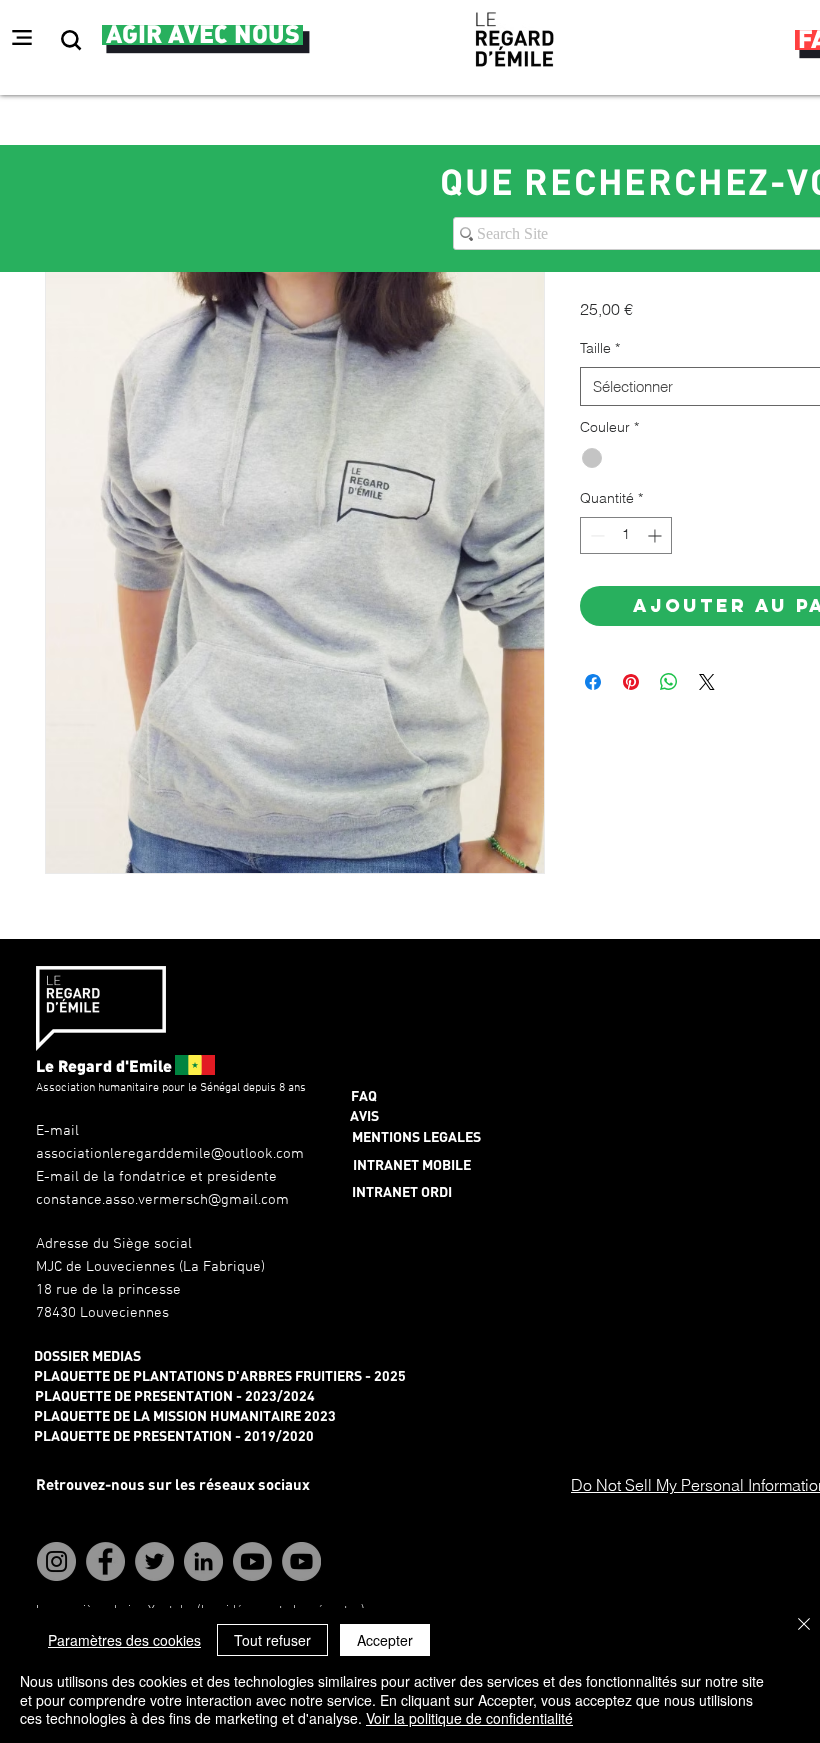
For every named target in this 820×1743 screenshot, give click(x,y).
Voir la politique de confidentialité (469, 1718)
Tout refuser (272, 1640)
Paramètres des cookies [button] (124, 1640)
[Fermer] (804, 1625)
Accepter (385, 1640)
